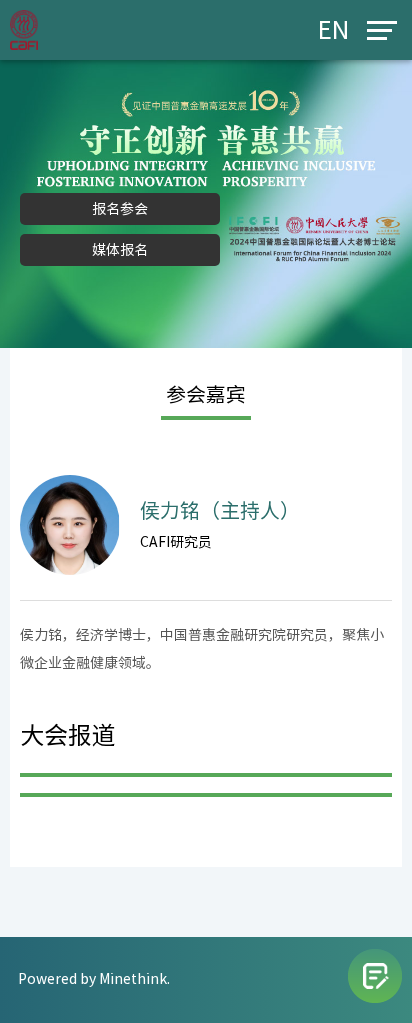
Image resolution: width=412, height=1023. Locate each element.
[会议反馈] (375, 976)
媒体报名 (120, 250)
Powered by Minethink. (94, 979)
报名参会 (120, 209)
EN (333, 30)
